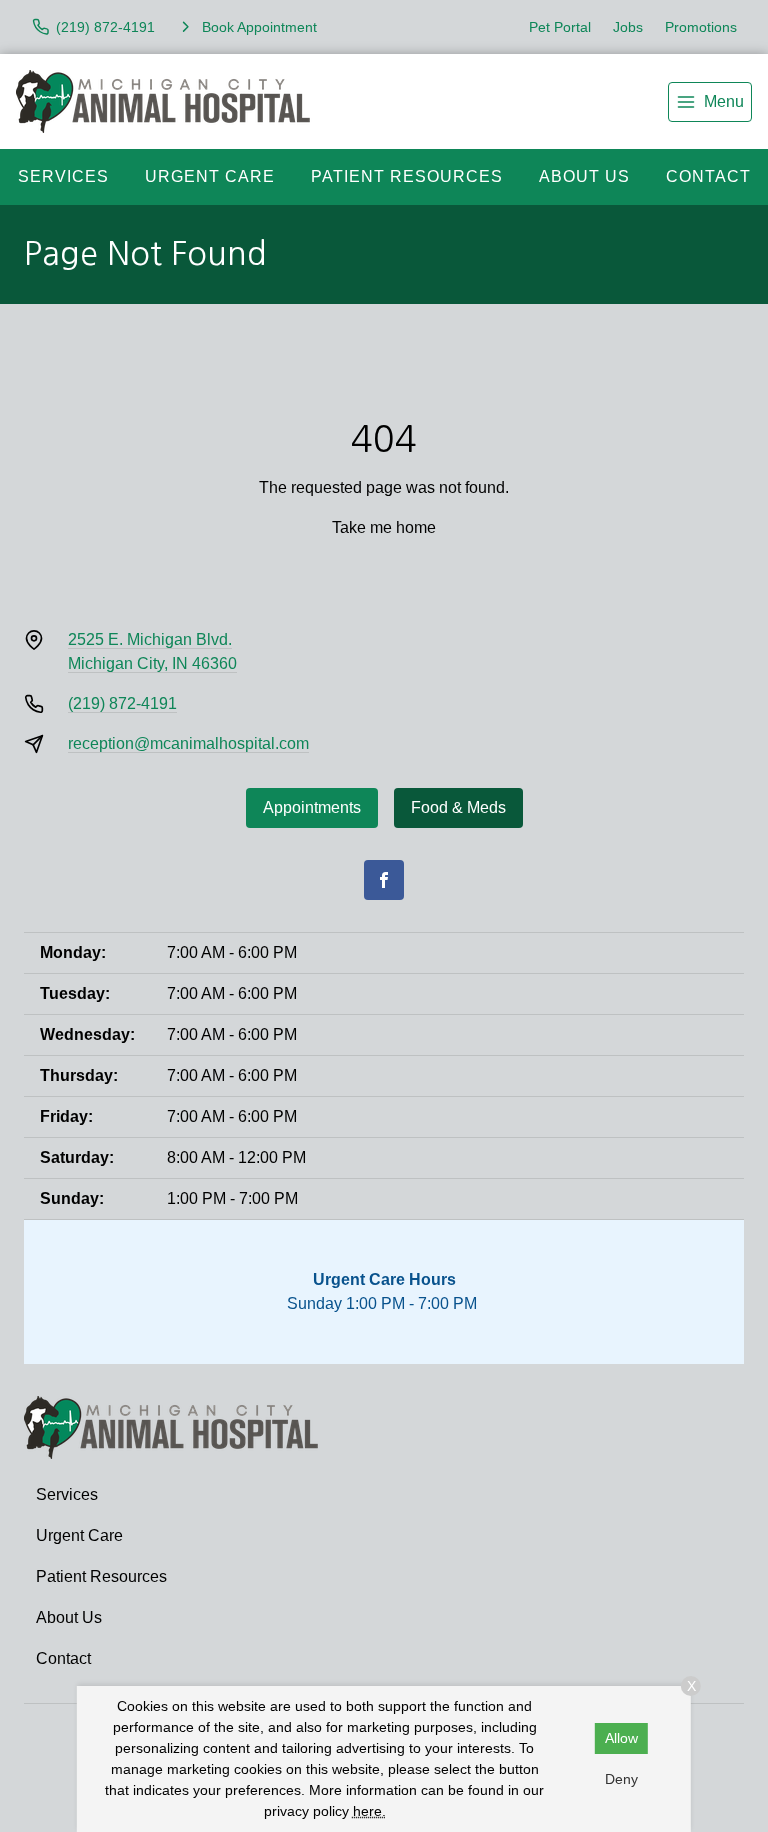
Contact (708, 176)
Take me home (384, 527)
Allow (621, 1738)
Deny (621, 1779)
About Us (584, 176)
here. (369, 1811)
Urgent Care (210, 176)
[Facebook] (384, 880)
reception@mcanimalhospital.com (188, 743)
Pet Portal (560, 27)
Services (63, 176)
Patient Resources (407, 176)
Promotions (701, 27)
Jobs (628, 27)
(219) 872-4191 (122, 703)
